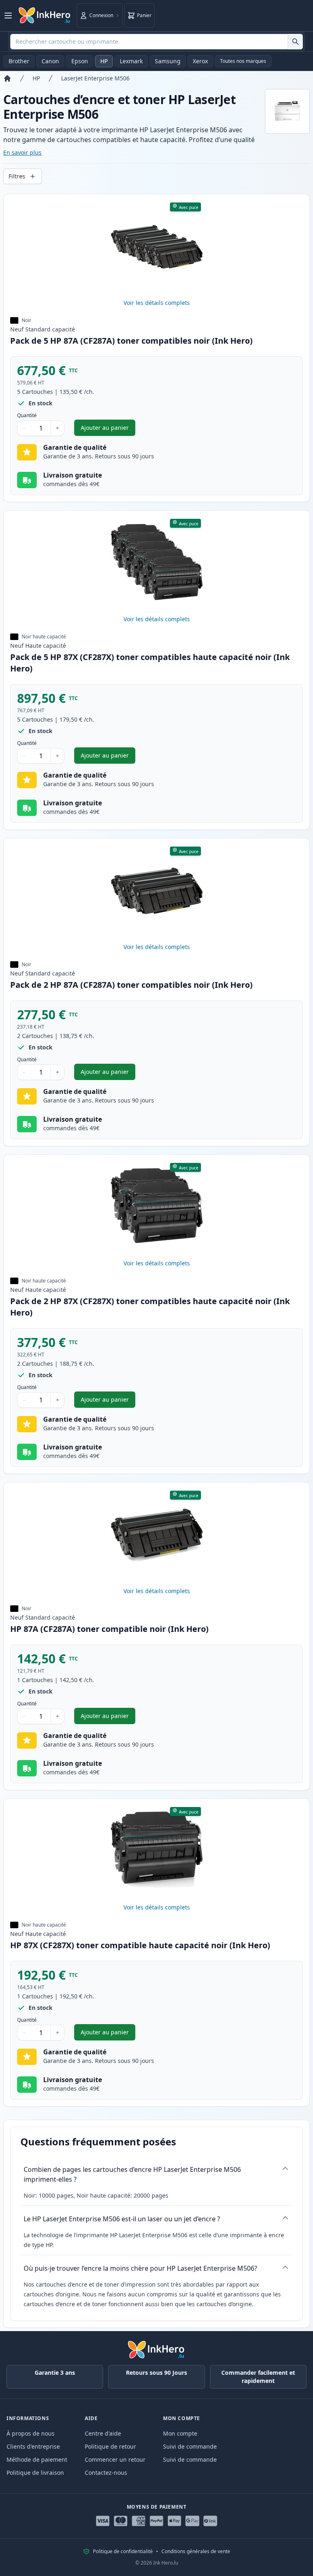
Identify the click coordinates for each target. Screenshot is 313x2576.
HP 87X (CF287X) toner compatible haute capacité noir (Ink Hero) (140, 1945)
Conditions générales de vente (196, 2552)
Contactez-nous (106, 2473)
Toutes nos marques (243, 61)
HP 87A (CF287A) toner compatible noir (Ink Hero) (109, 1629)
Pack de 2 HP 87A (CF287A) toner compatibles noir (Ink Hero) (131, 985)
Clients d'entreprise (33, 2446)
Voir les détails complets (157, 303)
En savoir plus (22, 152)
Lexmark (131, 61)
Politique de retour (110, 2446)
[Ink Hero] (45, 16)
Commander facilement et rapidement (258, 2377)
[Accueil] (7, 78)
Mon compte (180, 2433)
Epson (80, 61)
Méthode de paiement (37, 2459)
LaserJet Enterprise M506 (95, 78)
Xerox (200, 61)
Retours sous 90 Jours (156, 2373)
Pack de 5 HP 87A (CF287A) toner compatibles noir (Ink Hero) (131, 341)
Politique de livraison (35, 2473)
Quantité (27, 416)
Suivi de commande (190, 2446)
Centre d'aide (103, 2433)
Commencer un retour (115, 2459)
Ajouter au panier (108, 430)
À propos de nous (31, 2433)
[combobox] (156, 42)
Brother (19, 61)
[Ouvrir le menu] (8, 16)
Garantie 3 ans (55, 2373)
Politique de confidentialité (123, 2552)
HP (104, 61)
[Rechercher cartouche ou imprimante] (295, 42)
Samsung (168, 61)
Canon (50, 61)
